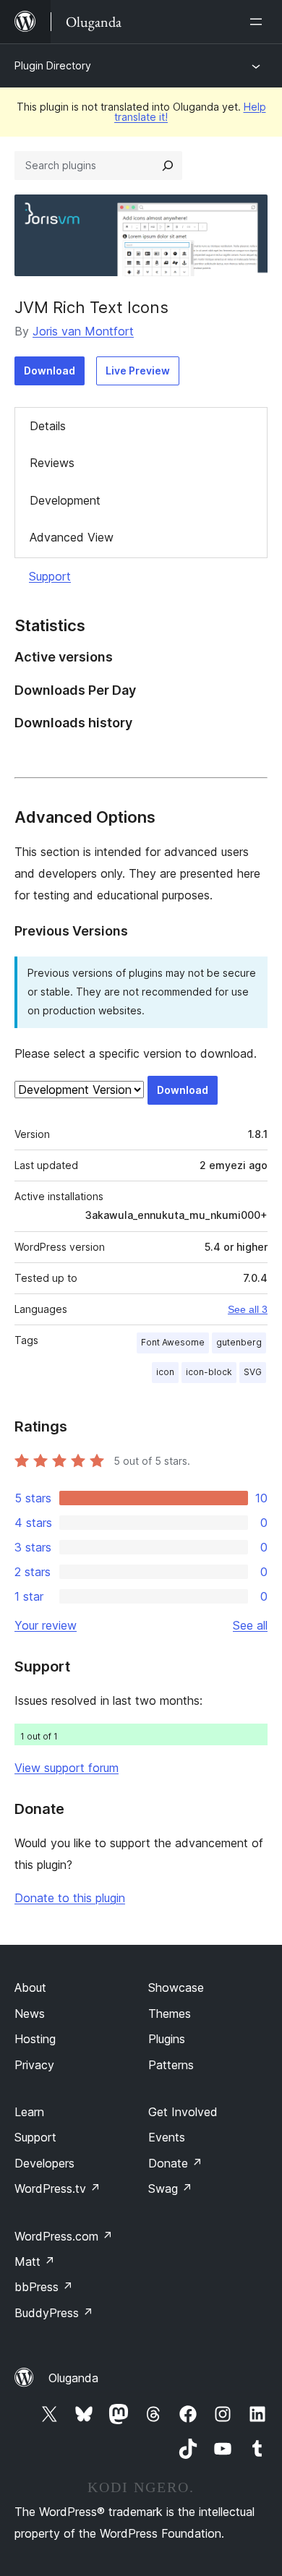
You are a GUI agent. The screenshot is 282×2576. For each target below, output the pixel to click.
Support (50, 576)
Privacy (34, 2065)
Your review (46, 1625)
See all (250, 1625)
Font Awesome (173, 1342)
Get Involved (183, 2112)
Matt (35, 2262)
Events (167, 2137)
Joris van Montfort (83, 331)
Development (65, 500)
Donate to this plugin (70, 1898)
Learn (29, 2112)
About (30, 1987)
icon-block (209, 1372)
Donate (175, 2163)
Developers (44, 2163)
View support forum (67, 1768)
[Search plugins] (168, 166)
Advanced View (72, 537)
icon (165, 1372)
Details (48, 426)
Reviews (52, 463)
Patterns (171, 2065)
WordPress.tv (57, 2188)
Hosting (35, 2039)
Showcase (176, 1987)
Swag (170, 2188)
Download (50, 371)
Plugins (167, 2039)
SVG (253, 1372)
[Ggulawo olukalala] (259, 22)
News (30, 2014)
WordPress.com (64, 2236)
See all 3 (248, 1309)
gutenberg (239, 1342)
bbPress (44, 2287)
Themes (170, 2014)
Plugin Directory (53, 65)
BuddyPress (54, 2313)
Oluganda (73, 2378)
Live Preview (138, 371)
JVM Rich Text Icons (91, 307)
